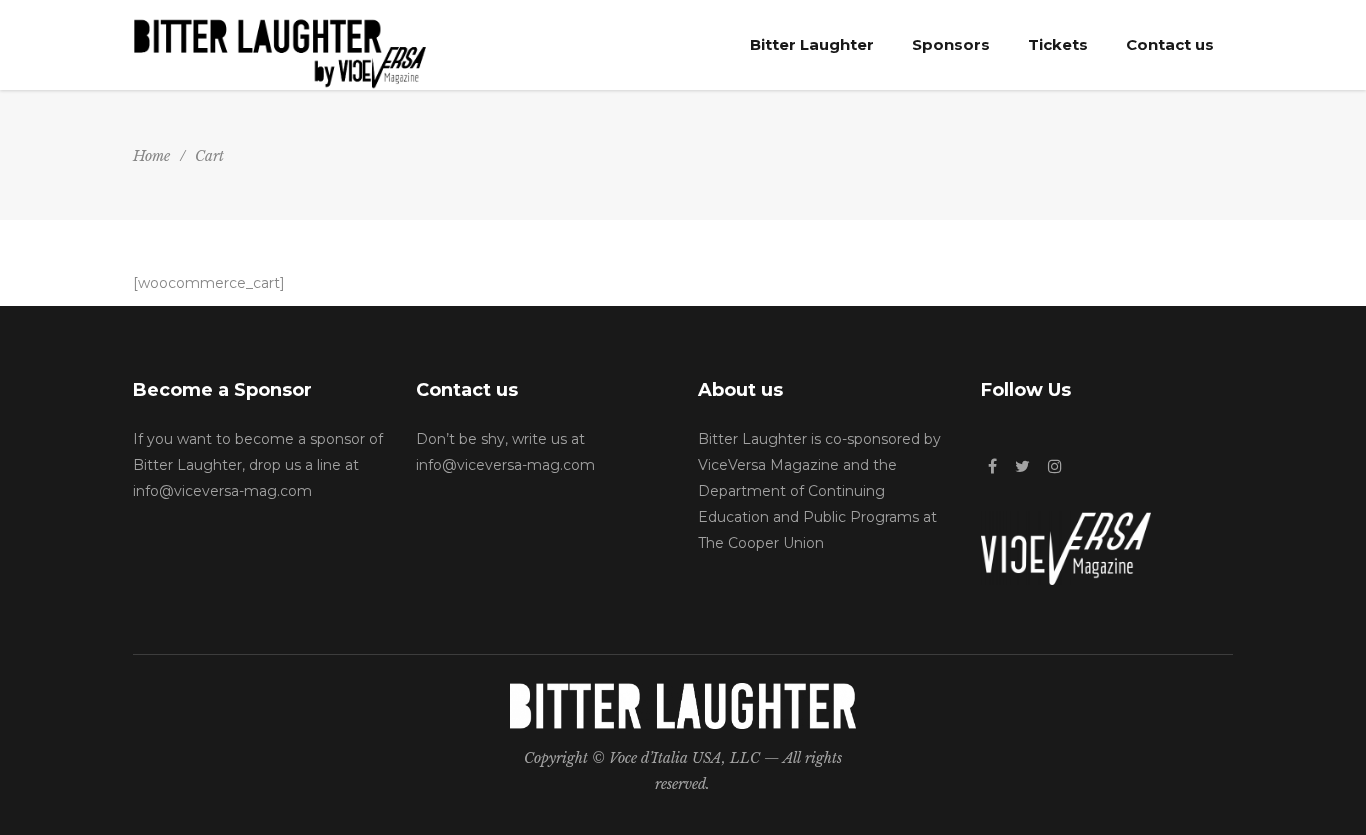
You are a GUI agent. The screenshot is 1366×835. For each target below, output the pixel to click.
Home (151, 156)
